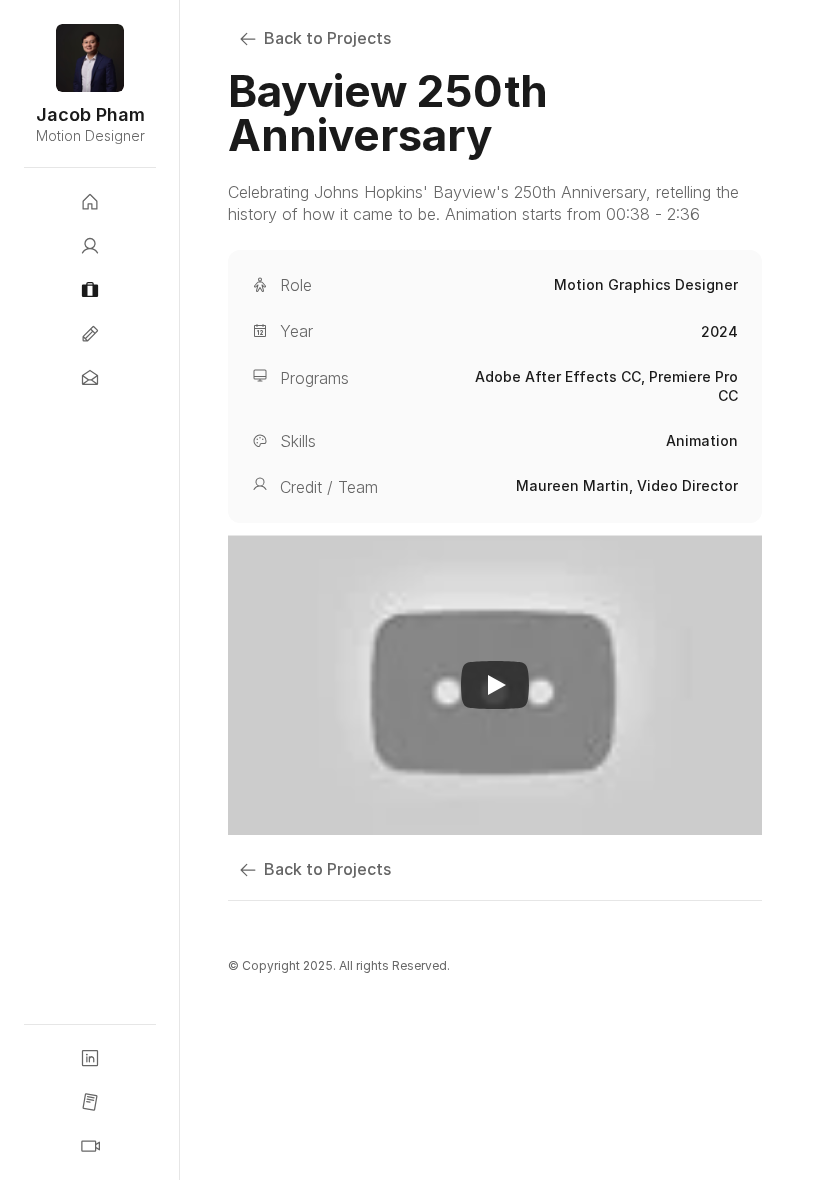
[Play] (495, 685)
